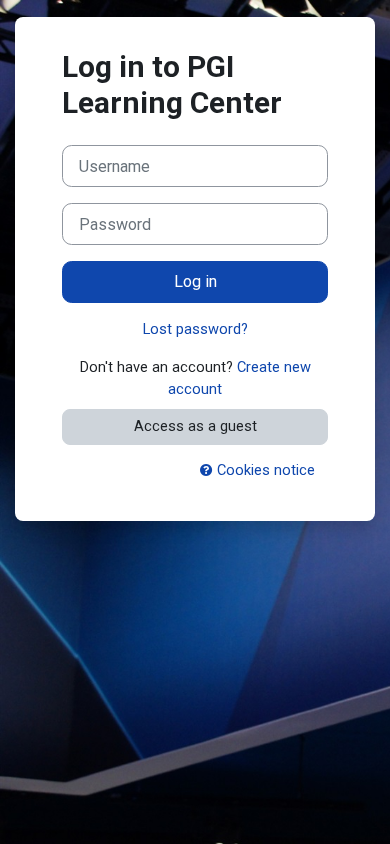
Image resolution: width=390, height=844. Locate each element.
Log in (195, 281)
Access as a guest (195, 426)
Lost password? (195, 329)
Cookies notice (264, 470)
